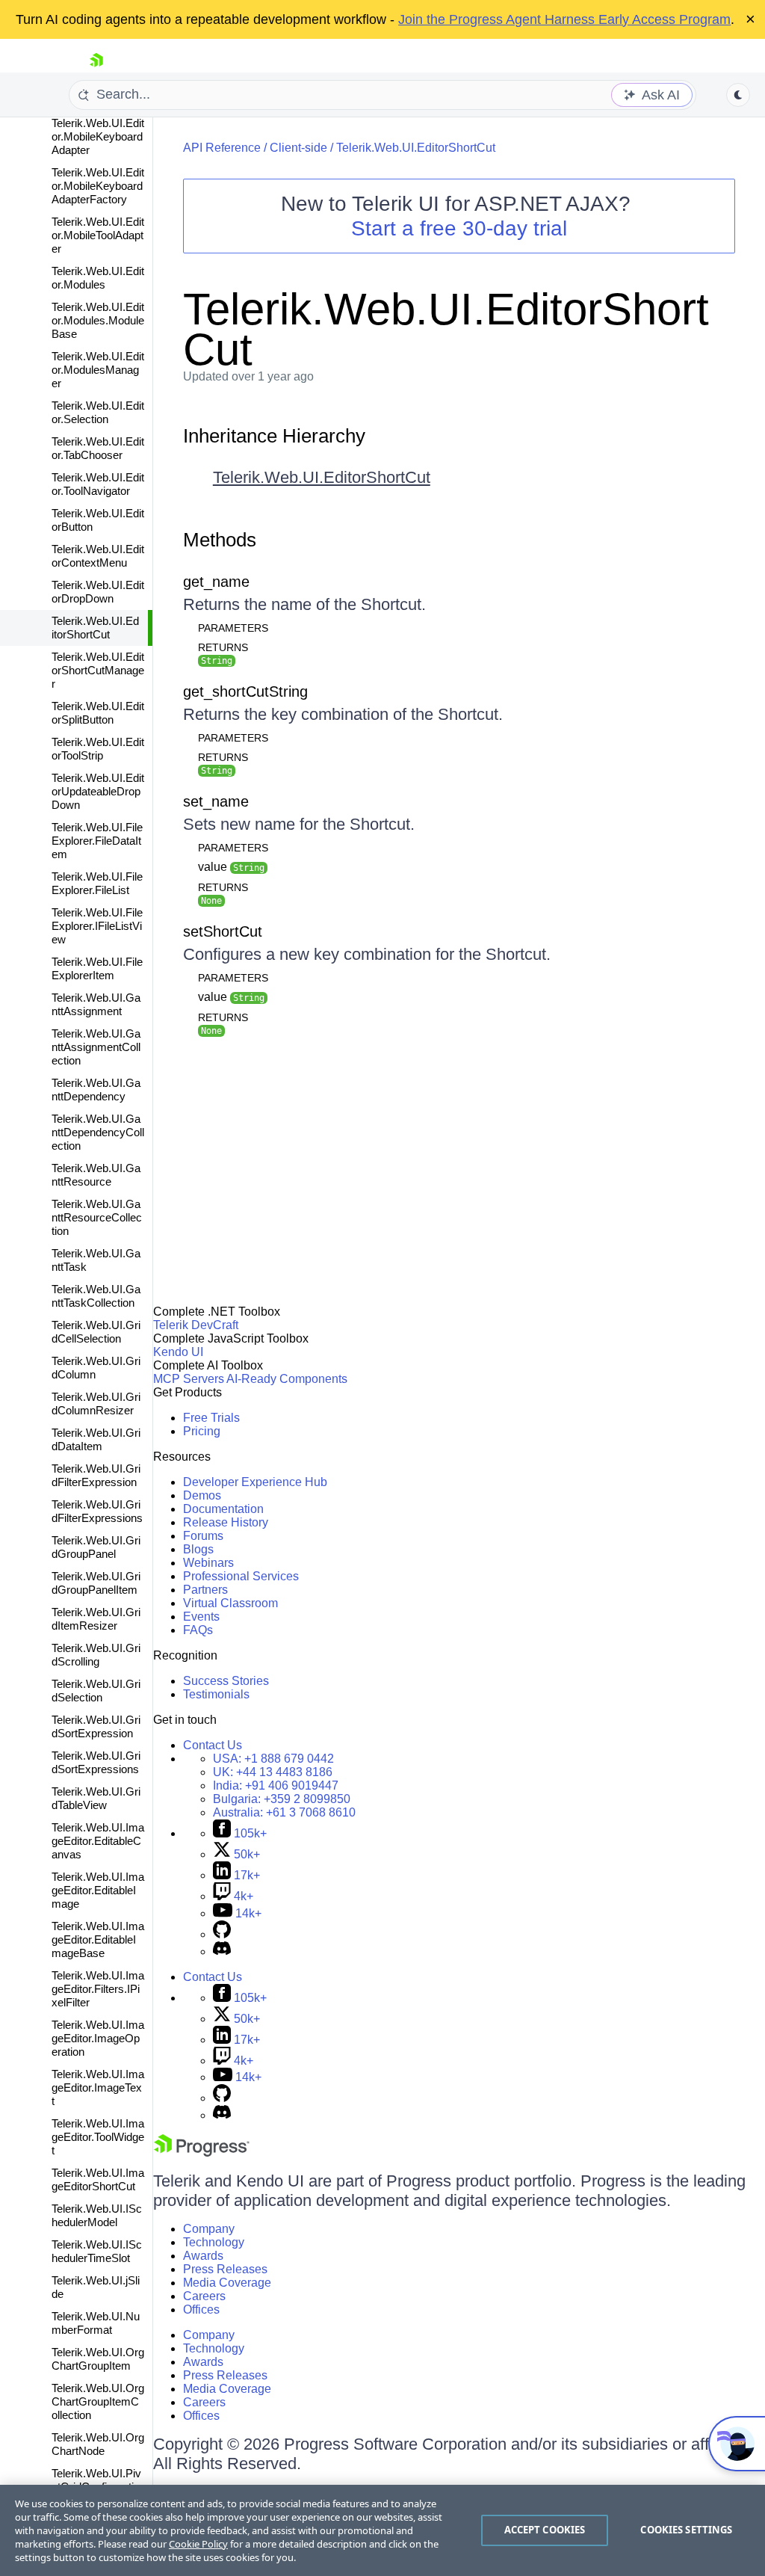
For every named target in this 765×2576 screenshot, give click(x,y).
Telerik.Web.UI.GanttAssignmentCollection (96, 1047)
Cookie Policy (198, 2544)
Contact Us (213, 1745)
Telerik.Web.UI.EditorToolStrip (98, 749)
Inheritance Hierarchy (274, 436)
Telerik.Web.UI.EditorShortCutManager (98, 670)
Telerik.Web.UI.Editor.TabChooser (98, 448)
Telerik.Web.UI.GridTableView (96, 1798)
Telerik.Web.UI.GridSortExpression (96, 1726)
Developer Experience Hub (255, 1482)
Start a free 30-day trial (459, 228)
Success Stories (226, 1681)
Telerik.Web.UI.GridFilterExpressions (97, 1511)
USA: (273, 1759)
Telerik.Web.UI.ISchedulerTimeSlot (97, 2251)
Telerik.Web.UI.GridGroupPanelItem (96, 1583)
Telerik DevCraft (196, 1325)
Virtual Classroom (230, 1603)
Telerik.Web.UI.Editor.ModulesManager (98, 370)
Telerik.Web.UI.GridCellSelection (96, 1332)
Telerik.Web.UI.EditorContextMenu (98, 556)
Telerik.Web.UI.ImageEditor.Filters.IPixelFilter (98, 1989)
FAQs (198, 1630)
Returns (223, 647)
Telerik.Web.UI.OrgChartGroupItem (98, 2359)
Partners (205, 1590)
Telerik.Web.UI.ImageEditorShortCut (98, 2179)
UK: (273, 1772)
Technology (214, 2242)
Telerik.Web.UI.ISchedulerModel (97, 2215)
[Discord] (222, 1951)
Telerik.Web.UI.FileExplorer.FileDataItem (97, 841)
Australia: (284, 1812)
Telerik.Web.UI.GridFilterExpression (96, 1475)
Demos (202, 1495)
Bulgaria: (282, 1799)
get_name (216, 582)
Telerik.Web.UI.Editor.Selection (98, 412)
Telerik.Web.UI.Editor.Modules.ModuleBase (98, 320)
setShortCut (223, 931)
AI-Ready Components (287, 1379)
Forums (203, 1536)
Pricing (202, 1431)
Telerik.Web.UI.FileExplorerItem (97, 968)
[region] (382, 2530)
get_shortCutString (245, 691)
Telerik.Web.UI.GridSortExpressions (96, 1762)
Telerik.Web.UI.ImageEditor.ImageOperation (98, 2038)
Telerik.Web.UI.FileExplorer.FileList (97, 883)
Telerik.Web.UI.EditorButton (98, 520)
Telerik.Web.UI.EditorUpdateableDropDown (98, 791)
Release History (226, 1522)
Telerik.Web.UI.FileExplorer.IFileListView (97, 926)
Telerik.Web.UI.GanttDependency (96, 1090)
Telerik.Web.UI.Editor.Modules (98, 278)
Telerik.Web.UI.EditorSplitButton (98, 713)
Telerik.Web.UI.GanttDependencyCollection (98, 1132)
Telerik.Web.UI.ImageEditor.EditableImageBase (98, 1939)
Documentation (223, 1509)
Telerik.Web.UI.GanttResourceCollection (97, 1217)
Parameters (233, 628)
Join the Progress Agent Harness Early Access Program (564, 19)
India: (276, 1785)
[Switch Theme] (738, 95)
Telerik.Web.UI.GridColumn (96, 1368)
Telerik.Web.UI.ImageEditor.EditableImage (98, 1890)
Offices (201, 2310)
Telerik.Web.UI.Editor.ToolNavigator (98, 484)
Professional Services (241, 1576)
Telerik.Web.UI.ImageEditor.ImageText (98, 2087)
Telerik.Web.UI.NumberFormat (96, 2323)
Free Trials (211, 1418)
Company (209, 2229)
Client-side (298, 148)
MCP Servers (189, 1379)
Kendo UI (178, 1352)
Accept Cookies (545, 2530)
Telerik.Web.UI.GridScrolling (96, 1655)
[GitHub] (222, 1934)
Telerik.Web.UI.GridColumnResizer (96, 1403)
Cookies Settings (686, 2530)
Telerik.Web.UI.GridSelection (96, 1691)
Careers (204, 2296)
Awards (203, 2256)
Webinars (208, 1563)
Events (201, 1617)
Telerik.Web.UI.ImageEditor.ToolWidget (98, 2137)
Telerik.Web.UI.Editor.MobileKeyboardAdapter (98, 136)
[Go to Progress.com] (202, 2153)
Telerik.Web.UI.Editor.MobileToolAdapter (98, 235)
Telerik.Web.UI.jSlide (96, 2287)
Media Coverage (227, 2283)
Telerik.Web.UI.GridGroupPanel (96, 1547)
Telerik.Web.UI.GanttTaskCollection (96, 1296)
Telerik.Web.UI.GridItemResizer (96, 1619)
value (231, 867)
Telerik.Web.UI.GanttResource (96, 1175)
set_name (216, 801)
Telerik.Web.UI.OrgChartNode (98, 2444)
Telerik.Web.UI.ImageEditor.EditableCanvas (98, 1841)
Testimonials (216, 1694)
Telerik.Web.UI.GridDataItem (96, 1439)
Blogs (198, 1549)
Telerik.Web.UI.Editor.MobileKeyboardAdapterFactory (98, 186)
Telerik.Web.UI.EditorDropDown (98, 592)
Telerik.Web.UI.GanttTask (96, 1260)
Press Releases (225, 2269)
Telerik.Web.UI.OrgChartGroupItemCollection (98, 2401)
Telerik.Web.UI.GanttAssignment (96, 1004)
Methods (220, 540)
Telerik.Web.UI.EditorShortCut (95, 628)
